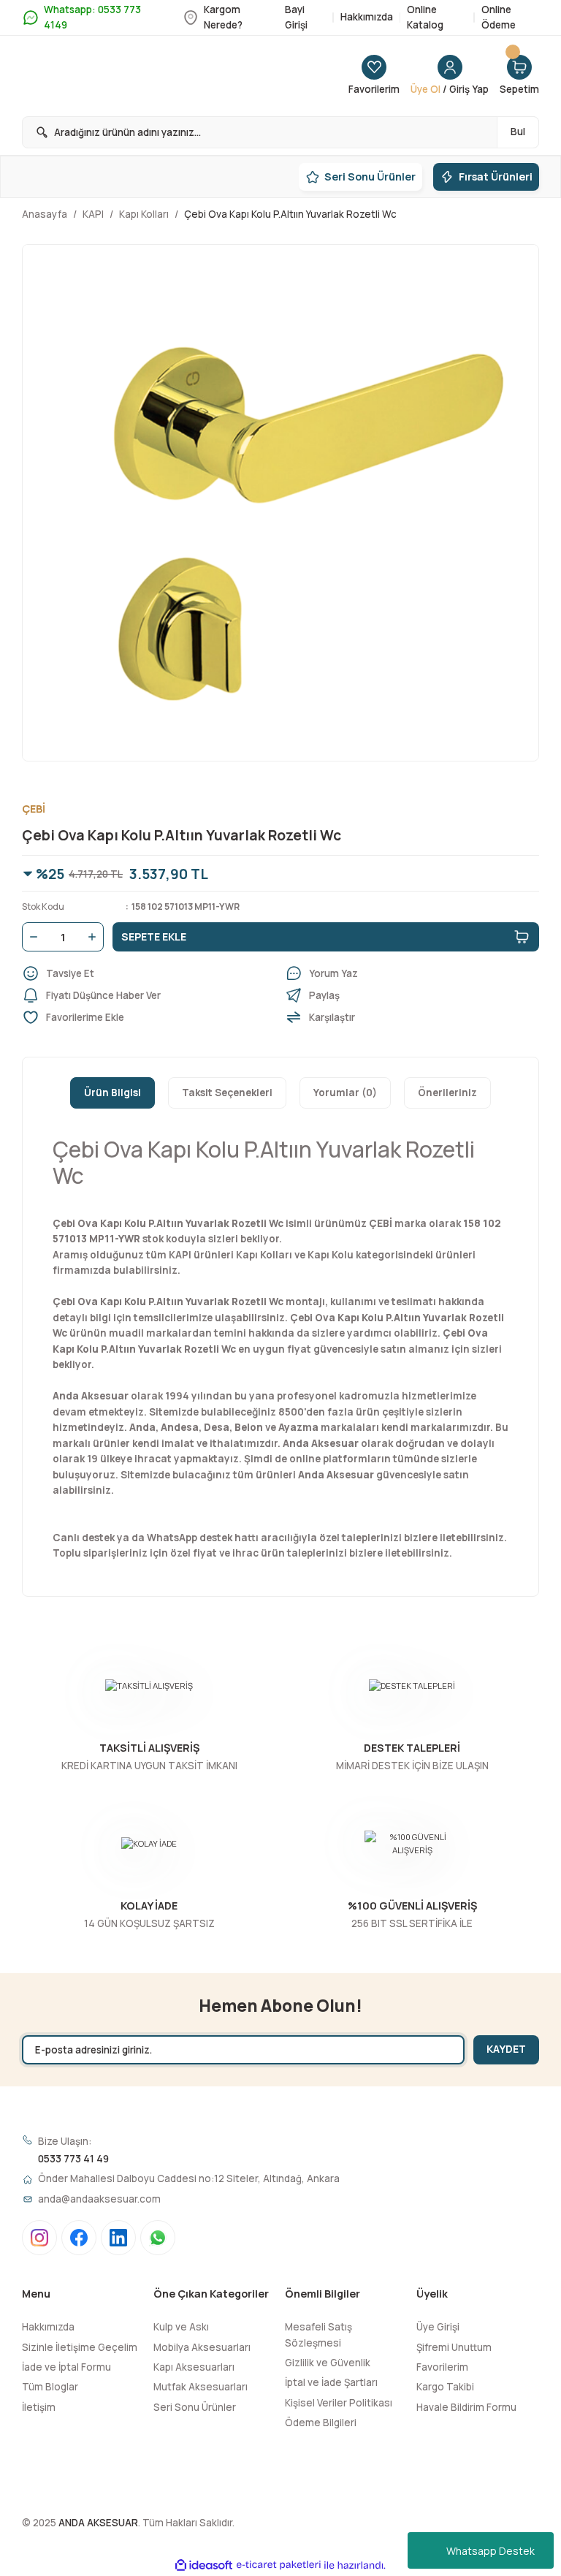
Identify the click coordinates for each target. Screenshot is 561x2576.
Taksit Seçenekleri (227, 1093)
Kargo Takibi (445, 2387)
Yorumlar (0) (345, 1093)
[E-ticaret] (279, 2565)
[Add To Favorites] (149, 1017)
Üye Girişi (438, 2327)
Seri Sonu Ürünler (195, 2407)
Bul (518, 132)
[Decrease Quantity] (31, 937)
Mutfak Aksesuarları (201, 2387)
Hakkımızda (48, 2327)
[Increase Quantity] (95, 937)
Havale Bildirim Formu (466, 2407)
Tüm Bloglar (50, 2387)
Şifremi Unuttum (454, 2347)
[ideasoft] (204, 2566)
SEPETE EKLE (154, 936)
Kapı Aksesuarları (194, 2367)
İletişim (39, 2407)
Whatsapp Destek (491, 2551)
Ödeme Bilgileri (321, 2423)
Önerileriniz (447, 1093)
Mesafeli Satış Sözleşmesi (318, 2334)
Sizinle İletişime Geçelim (80, 2347)
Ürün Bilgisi (112, 1093)
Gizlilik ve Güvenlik (328, 2363)
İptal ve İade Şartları (331, 2382)
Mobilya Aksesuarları (202, 2347)
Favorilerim (442, 2367)
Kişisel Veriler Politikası (339, 2403)
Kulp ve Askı (181, 2327)
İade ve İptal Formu (66, 2367)
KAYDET (506, 2049)
